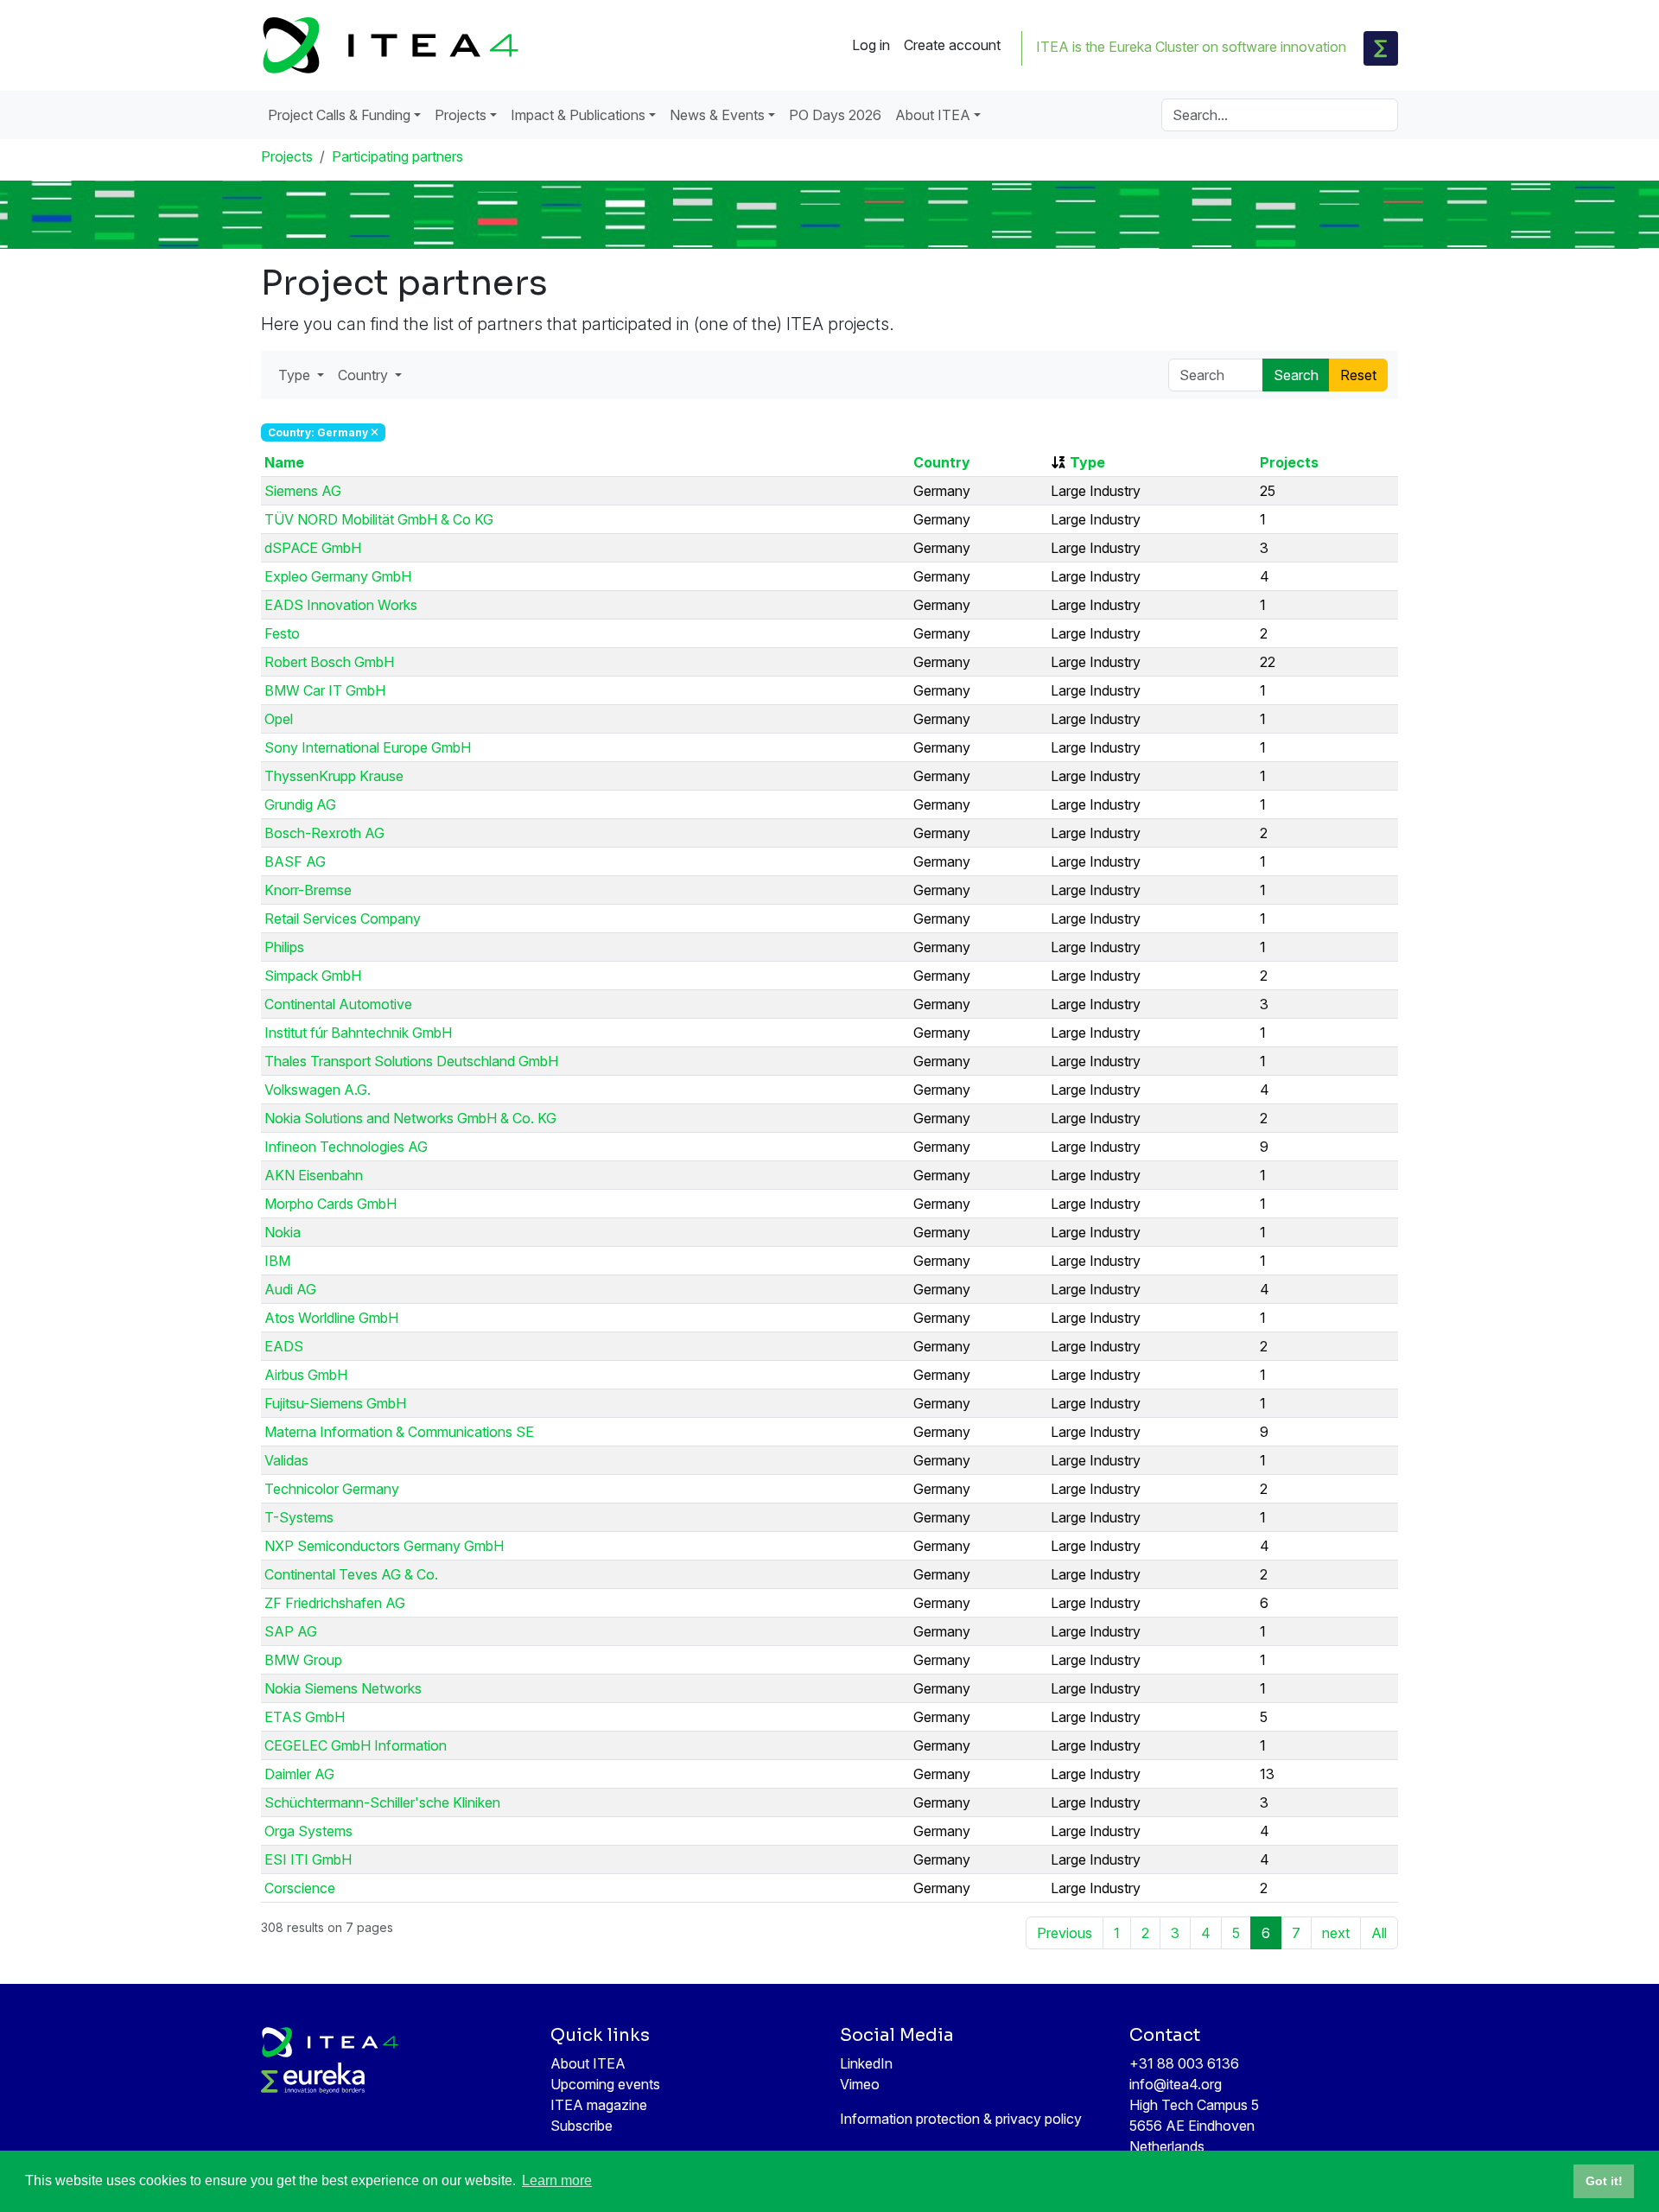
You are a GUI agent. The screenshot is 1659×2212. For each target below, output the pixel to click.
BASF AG (295, 861)
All (1379, 1933)
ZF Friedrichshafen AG (335, 1603)
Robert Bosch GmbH (329, 662)
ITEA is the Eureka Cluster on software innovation (1191, 47)
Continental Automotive (338, 1004)
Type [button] (296, 375)
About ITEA (588, 2063)
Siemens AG (303, 491)
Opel (279, 719)
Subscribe (582, 2126)
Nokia (283, 1232)
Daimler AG (299, 1774)
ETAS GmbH (305, 1717)
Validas (286, 1460)
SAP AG (291, 1631)
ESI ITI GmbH (308, 1859)
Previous (1065, 1933)
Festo (282, 633)
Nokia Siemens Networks (343, 1688)
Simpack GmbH (313, 976)
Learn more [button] (557, 2180)
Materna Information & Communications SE (399, 1432)
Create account (952, 45)
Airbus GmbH (306, 1375)
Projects (287, 156)
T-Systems (299, 1517)
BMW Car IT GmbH (325, 690)
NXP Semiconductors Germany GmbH (384, 1546)
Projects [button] (461, 115)
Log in (871, 45)
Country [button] (365, 375)
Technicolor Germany (332, 1489)
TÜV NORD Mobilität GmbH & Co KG (379, 519)
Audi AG (290, 1289)
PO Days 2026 (835, 115)
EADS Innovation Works (341, 605)
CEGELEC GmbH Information (356, 1745)
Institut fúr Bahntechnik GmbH (358, 1033)
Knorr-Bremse (308, 890)
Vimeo (860, 2084)
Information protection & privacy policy (961, 2119)
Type (1087, 462)
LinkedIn (866, 2063)
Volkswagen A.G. (318, 1090)
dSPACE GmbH (313, 548)
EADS (284, 1346)
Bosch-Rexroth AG (324, 833)
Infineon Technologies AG (346, 1147)
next (1336, 1933)
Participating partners (397, 156)
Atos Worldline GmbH (331, 1318)
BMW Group (303, 1660)
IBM (277, 1261)
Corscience (300, 1888)
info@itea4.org (1176, 2084)
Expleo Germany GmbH (338, 576)
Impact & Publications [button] (578, 115)
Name (284, 462)
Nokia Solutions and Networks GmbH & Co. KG (410, 1118)
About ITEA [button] (933, 115)
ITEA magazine (599, 2105)
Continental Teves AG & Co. (351, 1574)
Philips (284, 947)
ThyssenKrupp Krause (334, 776)
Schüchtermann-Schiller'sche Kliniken (382, 1802)
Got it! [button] (1604, 2181)
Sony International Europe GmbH (368, 747)
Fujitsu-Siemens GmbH (335, 1403)
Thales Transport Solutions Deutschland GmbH (411, 1061)
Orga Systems (308, 1831)
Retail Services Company (343, 918)
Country (942, 462)
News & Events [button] (717, 115)
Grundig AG (300, 804)
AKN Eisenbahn (314, 1175)
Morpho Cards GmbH (331, 1204)
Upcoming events (605, 2084)
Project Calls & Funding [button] (339, 115)
